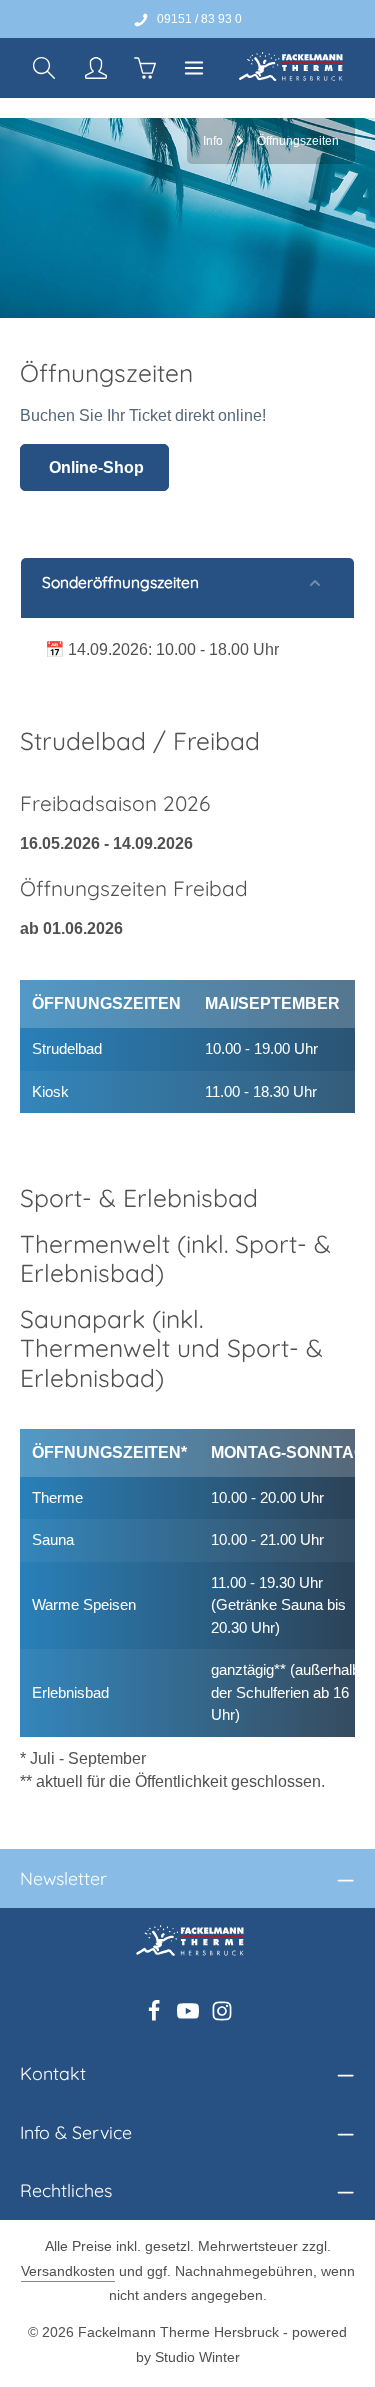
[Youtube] (190, 2017)
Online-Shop (94, 467)
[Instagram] (222, 2017)
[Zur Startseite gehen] (288, 68)
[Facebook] (156, 2017)
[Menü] (194, 68)
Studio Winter (197, 2357)
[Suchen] (44, 68)
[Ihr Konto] (96, 68)
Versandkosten (68, 2271)
